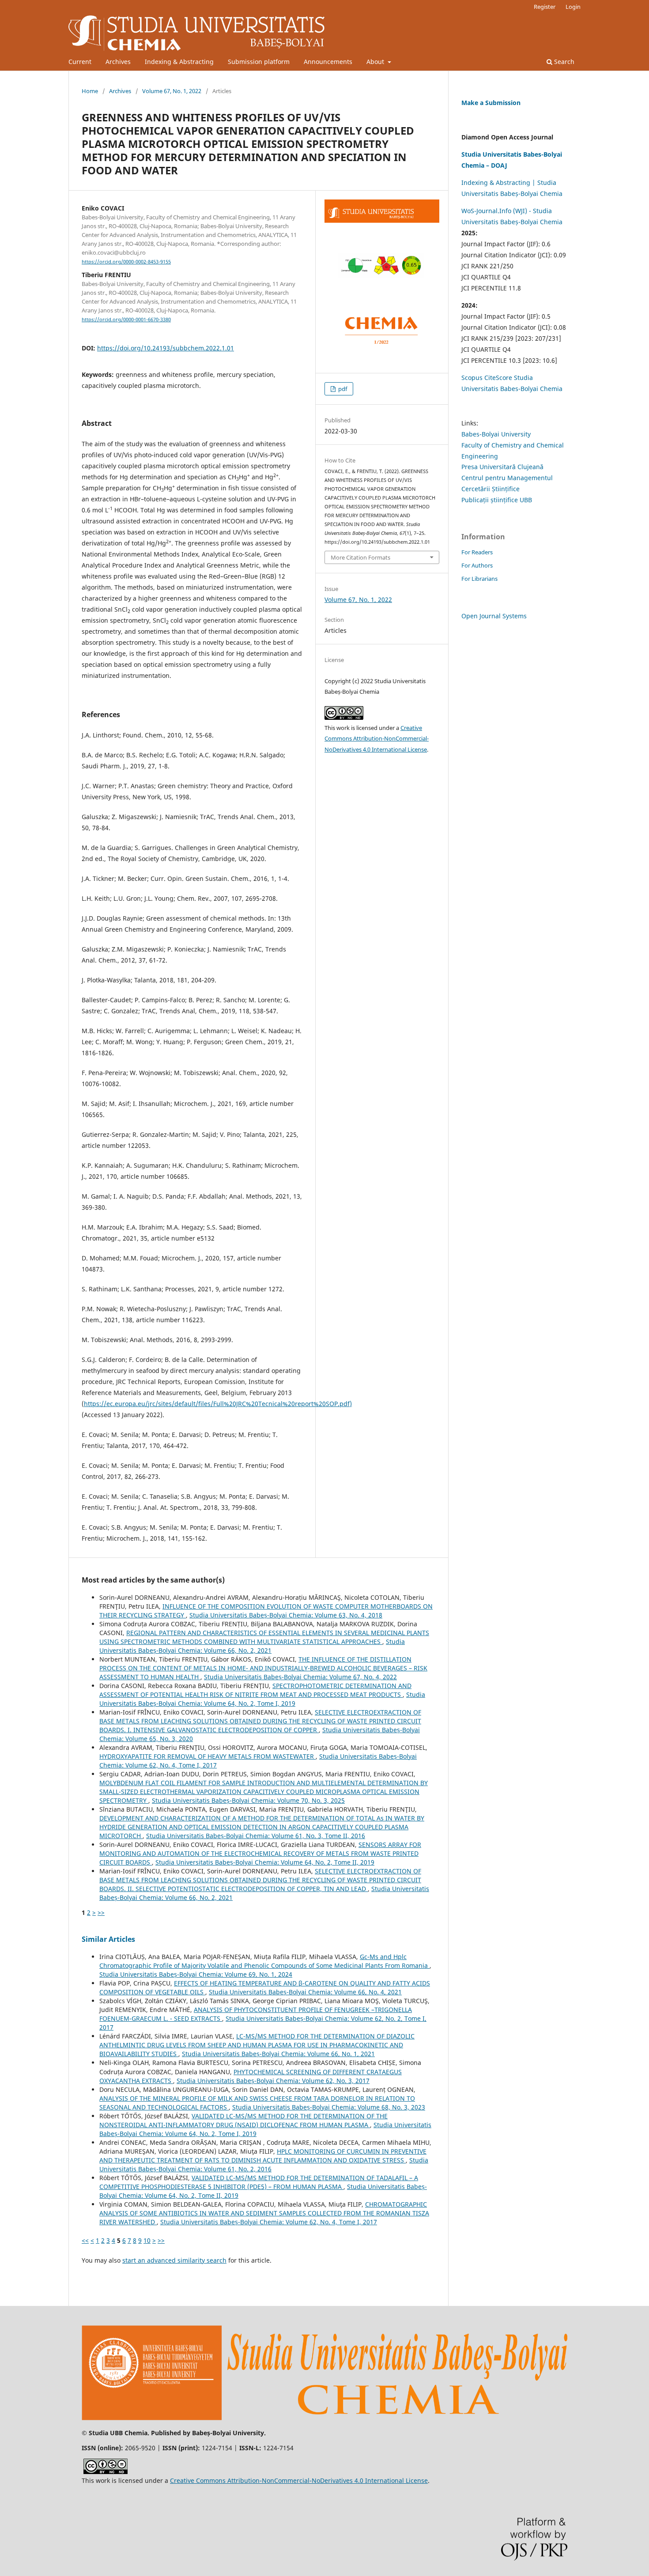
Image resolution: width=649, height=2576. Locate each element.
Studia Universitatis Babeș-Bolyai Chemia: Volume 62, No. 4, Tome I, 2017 (269, 2222)
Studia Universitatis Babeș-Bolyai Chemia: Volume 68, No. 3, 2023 (329, 2107)
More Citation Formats (360, 557)
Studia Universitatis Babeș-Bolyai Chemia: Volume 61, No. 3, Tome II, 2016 (256, 1836)
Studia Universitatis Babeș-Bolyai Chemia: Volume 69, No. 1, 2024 (196, 1974)
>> (101, 1912)
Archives (118, 62)
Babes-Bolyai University (496, 434)
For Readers (477, 552)
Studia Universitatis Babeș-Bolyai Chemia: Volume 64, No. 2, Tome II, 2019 (265, 1862)
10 (147, 2240)
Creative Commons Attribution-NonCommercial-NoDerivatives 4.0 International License (377, 739)
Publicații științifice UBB (497, 500)
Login (573, 7)
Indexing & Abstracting (179, 62)
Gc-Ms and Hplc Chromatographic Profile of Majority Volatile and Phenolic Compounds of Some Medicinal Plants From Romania (264, 1961)
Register (545, 7)
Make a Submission (491, 103)
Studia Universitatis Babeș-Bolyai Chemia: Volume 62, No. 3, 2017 (273, 2081)
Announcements (328, 62)
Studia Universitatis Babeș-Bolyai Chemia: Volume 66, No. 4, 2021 (305, 1992)
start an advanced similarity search (174, 2260)
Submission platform (259, 62)
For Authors (477, 565)
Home (90, 91)
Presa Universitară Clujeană (502, 467)
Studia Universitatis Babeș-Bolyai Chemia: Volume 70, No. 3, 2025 (248, 1800)
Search (563, 62)
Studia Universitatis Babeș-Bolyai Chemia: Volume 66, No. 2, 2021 (252, 1646)
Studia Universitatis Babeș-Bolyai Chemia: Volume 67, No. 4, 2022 (300, 1677)
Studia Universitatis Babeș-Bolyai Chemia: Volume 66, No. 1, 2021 (278, 2054)
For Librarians (479, 579)
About (376, 62)
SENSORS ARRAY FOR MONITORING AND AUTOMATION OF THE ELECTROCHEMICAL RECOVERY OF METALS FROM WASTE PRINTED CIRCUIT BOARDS (260, 1853)
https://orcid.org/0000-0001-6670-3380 (126, 320)
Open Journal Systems (494, 616)
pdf (342, 389)
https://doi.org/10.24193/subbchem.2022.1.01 (166, 348)
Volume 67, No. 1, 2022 (172, 91)
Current (80, 62)
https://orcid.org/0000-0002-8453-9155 (126, 262)
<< (85, 2240)
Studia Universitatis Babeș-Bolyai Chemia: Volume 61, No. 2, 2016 (264, 2164)
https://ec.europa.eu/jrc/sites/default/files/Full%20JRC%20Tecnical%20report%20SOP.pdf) (218, 1404)
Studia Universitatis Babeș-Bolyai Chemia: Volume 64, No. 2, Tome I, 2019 (262, 1699)
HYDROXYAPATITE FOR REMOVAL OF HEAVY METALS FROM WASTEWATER (208, 1756)
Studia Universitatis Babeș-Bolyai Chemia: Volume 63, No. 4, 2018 (286, 1615)
